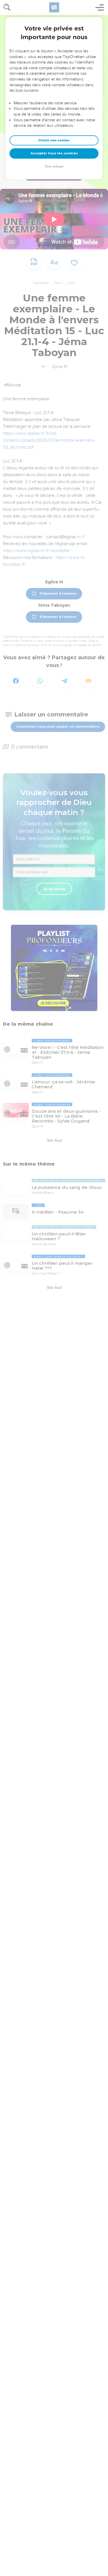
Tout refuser (54, 167)
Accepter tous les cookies (54, 153)
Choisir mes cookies (54, 140)
